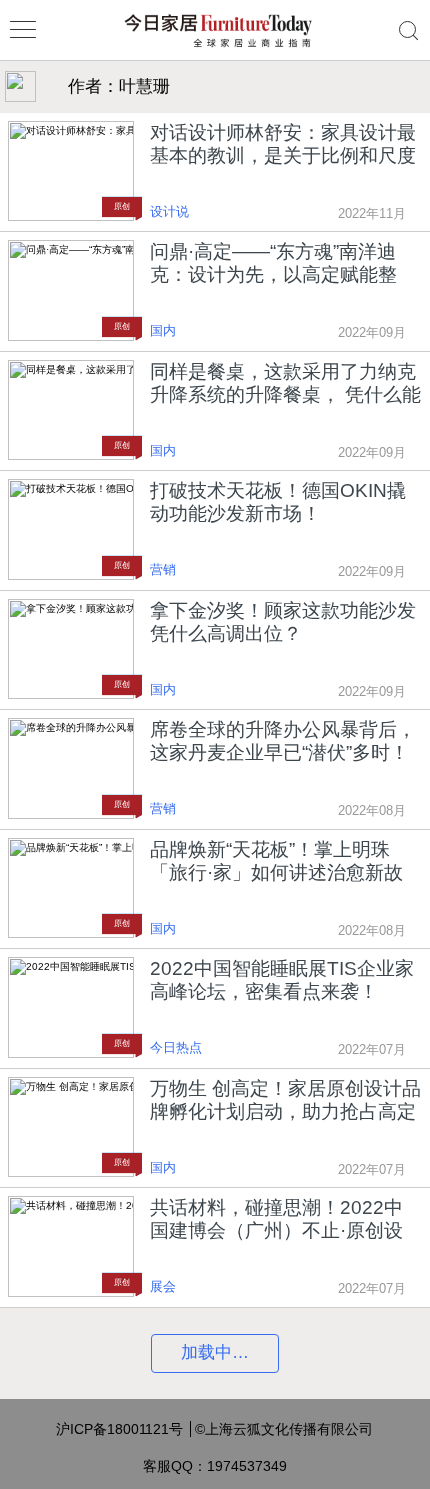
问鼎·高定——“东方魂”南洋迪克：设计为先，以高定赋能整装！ (273, 263)
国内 (163, 331)
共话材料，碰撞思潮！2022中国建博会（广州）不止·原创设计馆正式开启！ (276, 1219)
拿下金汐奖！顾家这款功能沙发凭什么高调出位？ (283, 622)
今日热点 (176, 1048)
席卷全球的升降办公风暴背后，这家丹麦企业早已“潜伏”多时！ (283, 741)
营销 (163, 570)
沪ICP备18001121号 (119, 1429)
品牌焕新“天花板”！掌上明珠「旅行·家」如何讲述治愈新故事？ (276, 861)
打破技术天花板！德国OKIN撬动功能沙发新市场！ (278, 502)
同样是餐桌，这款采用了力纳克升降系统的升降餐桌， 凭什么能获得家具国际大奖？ (285, 383)
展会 (163, 1287)
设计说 (169, 212)
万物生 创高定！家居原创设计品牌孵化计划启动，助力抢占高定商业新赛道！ (285, 1100)
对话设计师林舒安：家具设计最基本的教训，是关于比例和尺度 (283, 144)
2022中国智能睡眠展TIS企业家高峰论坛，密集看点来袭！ (282, 980)
